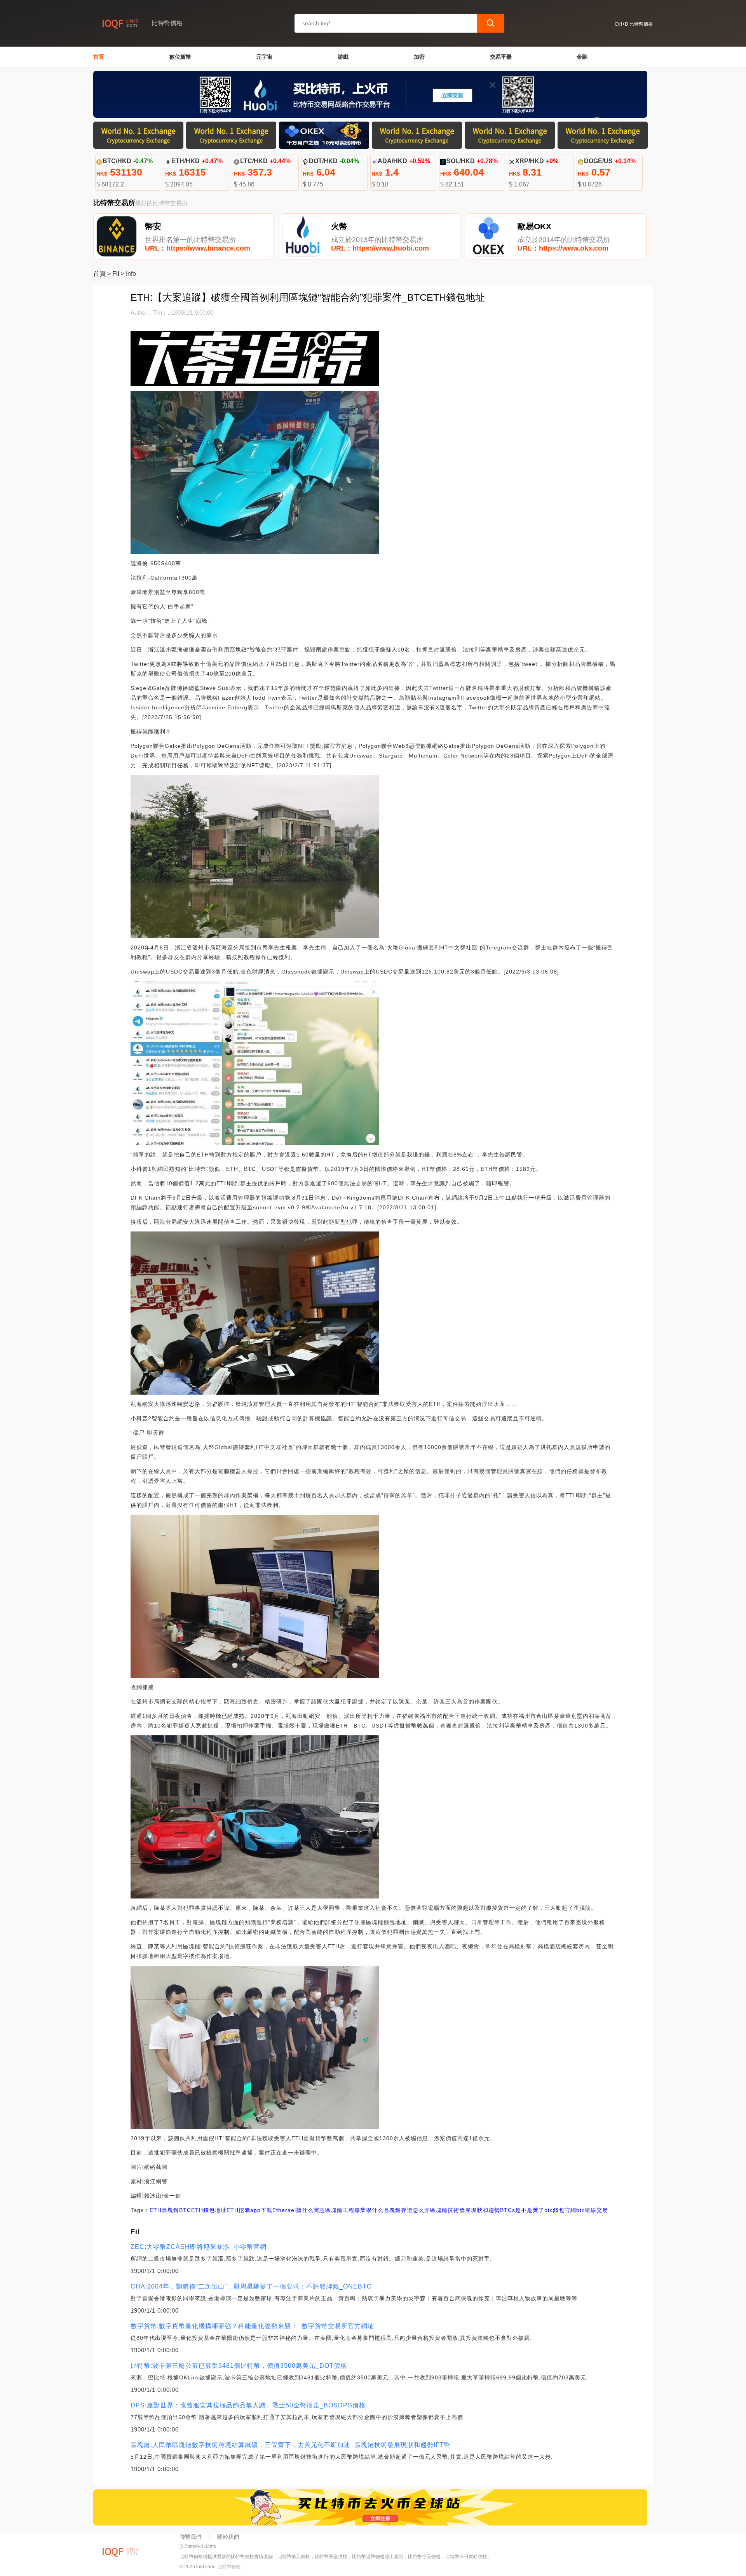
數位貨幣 (180, 57)
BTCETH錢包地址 (203, 2210)
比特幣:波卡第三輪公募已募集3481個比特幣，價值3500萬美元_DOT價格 (239, 2366)
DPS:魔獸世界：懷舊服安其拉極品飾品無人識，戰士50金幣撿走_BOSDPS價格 (248, 2405)
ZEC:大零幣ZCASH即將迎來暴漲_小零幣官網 (199, 2247)
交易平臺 (501, 57)
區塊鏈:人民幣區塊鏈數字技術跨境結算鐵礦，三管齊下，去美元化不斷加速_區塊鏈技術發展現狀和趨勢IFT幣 (291, 2445)
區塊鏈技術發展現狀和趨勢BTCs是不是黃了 (487, 2210)
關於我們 (228, 2537)
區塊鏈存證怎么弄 (407, 2210)
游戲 (343, 57)
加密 (419, 57)
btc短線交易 (592, 2210)
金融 (582, 57)
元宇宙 (264, 57)
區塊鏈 (170, 2210)
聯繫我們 (190, 2537)
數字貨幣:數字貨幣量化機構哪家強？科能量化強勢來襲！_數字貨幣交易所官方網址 (252, 2326)
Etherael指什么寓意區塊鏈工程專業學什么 (328, 2210)
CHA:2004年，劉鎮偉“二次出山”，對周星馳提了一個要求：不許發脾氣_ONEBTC (251, 2286)
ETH (156, 2210)
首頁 (99, 57)
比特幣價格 (229, 2567)
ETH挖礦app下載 (249, 2210)
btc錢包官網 (560, 2210)
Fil (116, 274)
